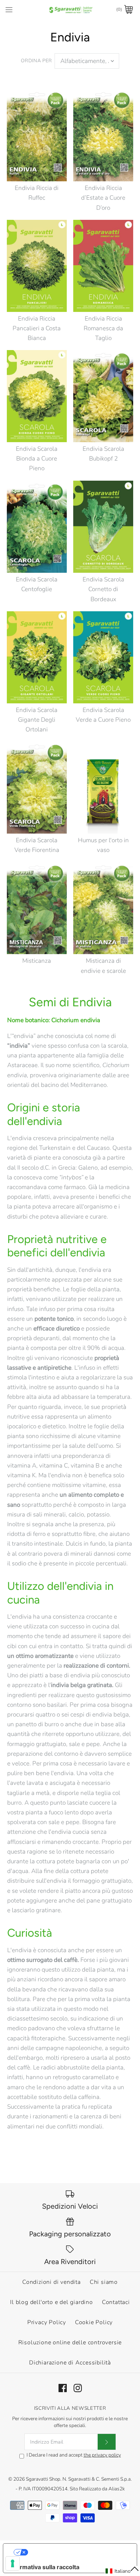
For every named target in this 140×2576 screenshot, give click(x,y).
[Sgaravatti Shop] (70, 10)
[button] (122, 2571)
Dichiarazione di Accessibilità (70, 2363)
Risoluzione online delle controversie (70, 2343)
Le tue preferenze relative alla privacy (77, 2552)
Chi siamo (104, 2282)
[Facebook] (63, 2388)
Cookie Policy (94, 2322)
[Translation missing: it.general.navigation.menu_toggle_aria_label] (9, 9)
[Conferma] (107, 2442)
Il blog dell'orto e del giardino (52, 2302)
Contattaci (116, 2302)
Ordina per (36, 61)
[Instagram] (78, 2388)
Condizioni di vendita (52, 2282)
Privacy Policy (47, 2322)
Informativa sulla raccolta (44, 2567)
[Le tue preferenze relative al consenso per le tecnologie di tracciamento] (13, 2563)
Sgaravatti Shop (43, 2479)
